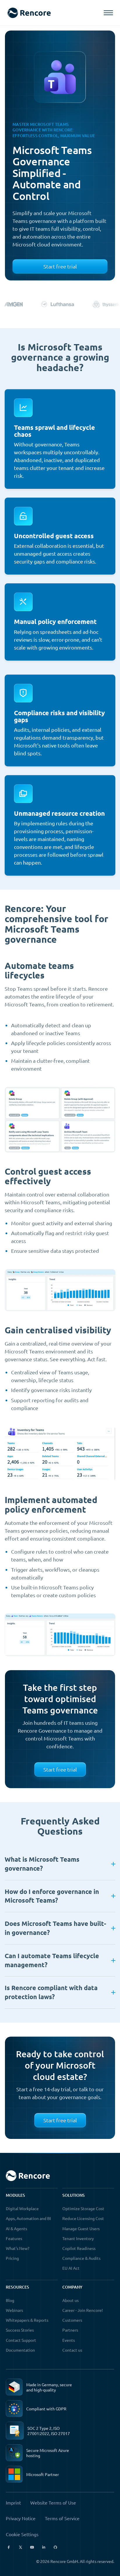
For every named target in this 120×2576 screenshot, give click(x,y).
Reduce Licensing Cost (83, 2218)
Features (14, 2238)
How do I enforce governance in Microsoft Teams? (52, 1896)
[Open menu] (108, 13)
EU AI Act (71, 2268)
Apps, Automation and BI (28, 2218)
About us (70, 2300)
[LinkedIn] (44, 2547)
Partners (70, 2330)
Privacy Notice (21, 2518)
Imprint (13, 2502)
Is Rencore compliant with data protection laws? (51, 1992)
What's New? (18, 2248)
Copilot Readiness (79, 2248)
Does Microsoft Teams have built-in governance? (55, 1928)
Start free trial (60, 266)
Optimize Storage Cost (83, 2208)
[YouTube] (32, 2547)
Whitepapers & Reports (27, 2320)
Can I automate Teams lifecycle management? (52, 1960)
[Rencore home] (29, 13)
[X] (20, 2547)
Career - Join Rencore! (83, 2310)
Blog (10, 2300)
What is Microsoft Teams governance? (42, 1864)
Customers (72, 2320)
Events (69, 2340)
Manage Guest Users (81, 2228)
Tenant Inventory (78, 2238)
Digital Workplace (22, 2208)
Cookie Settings (22, 2534)
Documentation (20, 2350)
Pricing (12, 2258)
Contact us (72, 2350)
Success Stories (20, 2330)
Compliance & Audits (81, 2258)
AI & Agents (16, 2228)
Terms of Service (62, 2518)
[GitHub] (55, 2547)
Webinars (14, 2310)
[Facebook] (9, 2547)
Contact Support (21, 2340)
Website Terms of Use (53, 2502)
